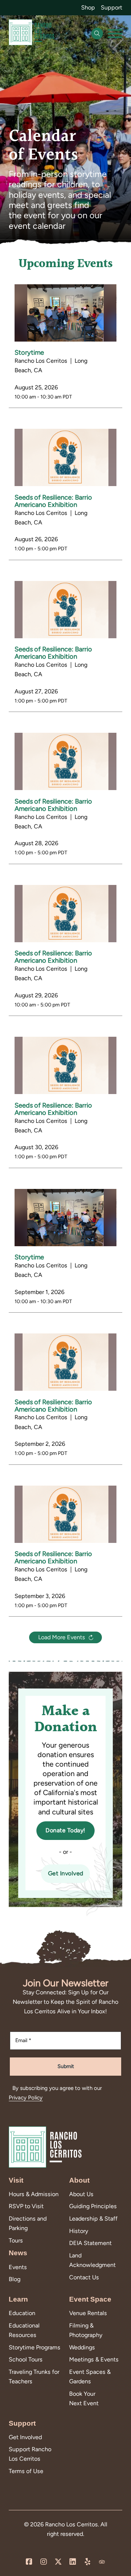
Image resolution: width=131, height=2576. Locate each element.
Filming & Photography (86, 2330)
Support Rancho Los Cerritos (30, 2454)
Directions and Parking (28, 2223)
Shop (88, 7)
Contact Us (84, 2277)
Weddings (82, 2347)
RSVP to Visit (26, 2206)
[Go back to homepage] (31, 34)
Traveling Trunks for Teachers (34, 2377)
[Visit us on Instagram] (44, 2562)
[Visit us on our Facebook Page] (29, 2562)
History (79, 2231)
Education (22, 2313)
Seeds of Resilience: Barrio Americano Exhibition (53, 501)
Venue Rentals (88, 2313)
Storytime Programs (35, 2347)
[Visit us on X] (58, 2562)
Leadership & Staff (93, 2219)
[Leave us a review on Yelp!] (87, 2562)
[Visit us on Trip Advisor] (102, 2562)
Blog (15, 2279)
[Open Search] (97, 34)
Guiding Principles (93, 2206)
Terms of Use (26, 2471)
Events (18, 2267)
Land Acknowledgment (92, 2260)
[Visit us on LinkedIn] (73, 2562)
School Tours (26, 2359)
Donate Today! (65, 1830)
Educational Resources (24, 2330)
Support (112, 7)
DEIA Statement (90, 2243)
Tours (16, 2240)
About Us (81, 2194)
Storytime (29, 353)
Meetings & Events (94, 2359)
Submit (66, 2066)
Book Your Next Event (84, 2398)
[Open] (115, 34)
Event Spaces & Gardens (90, 2377)
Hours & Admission (34, 2194)
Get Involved (66, 1873)
